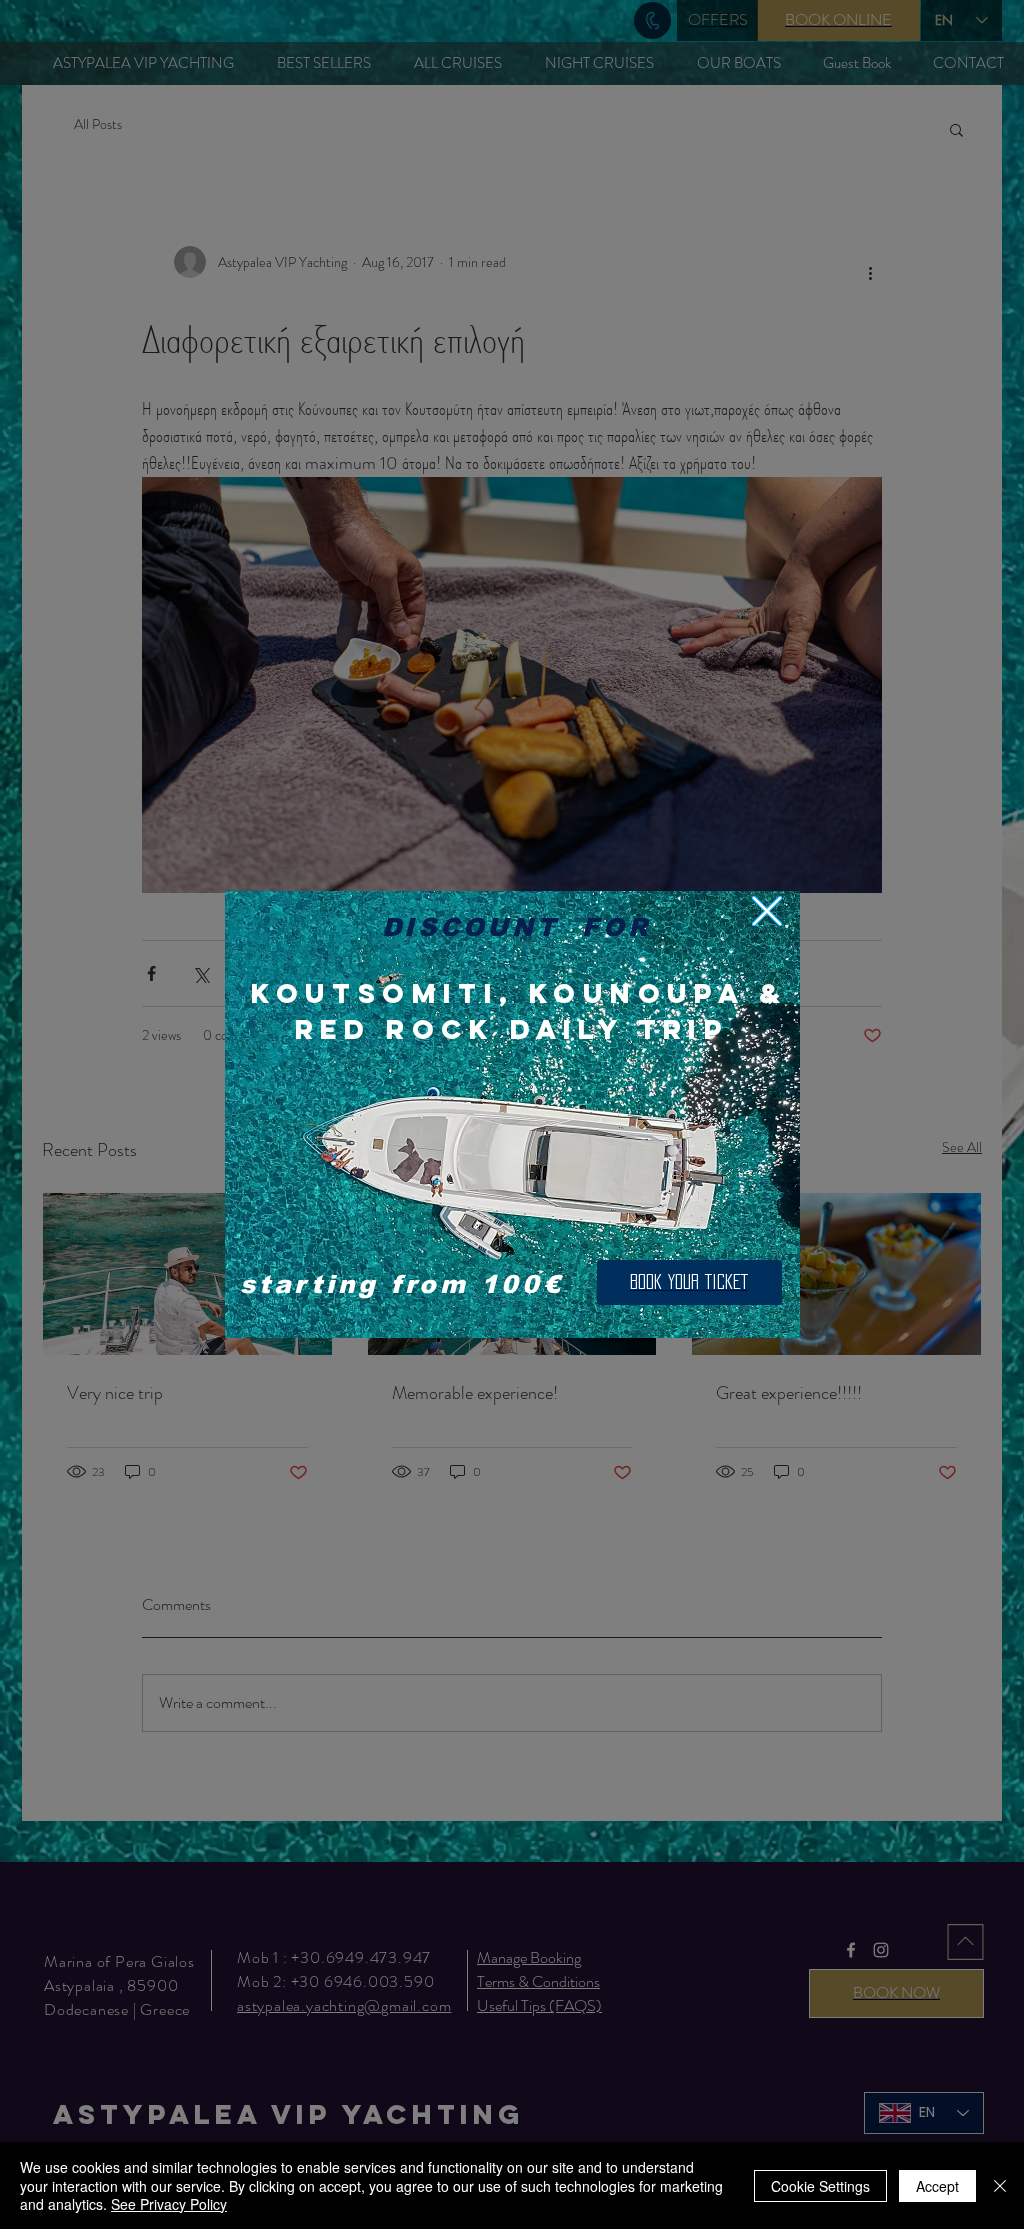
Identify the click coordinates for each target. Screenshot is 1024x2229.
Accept (937, 2186)
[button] (767, 911)
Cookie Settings (820, 2186)
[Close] (1000, 2185)
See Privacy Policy (169, 2204)
